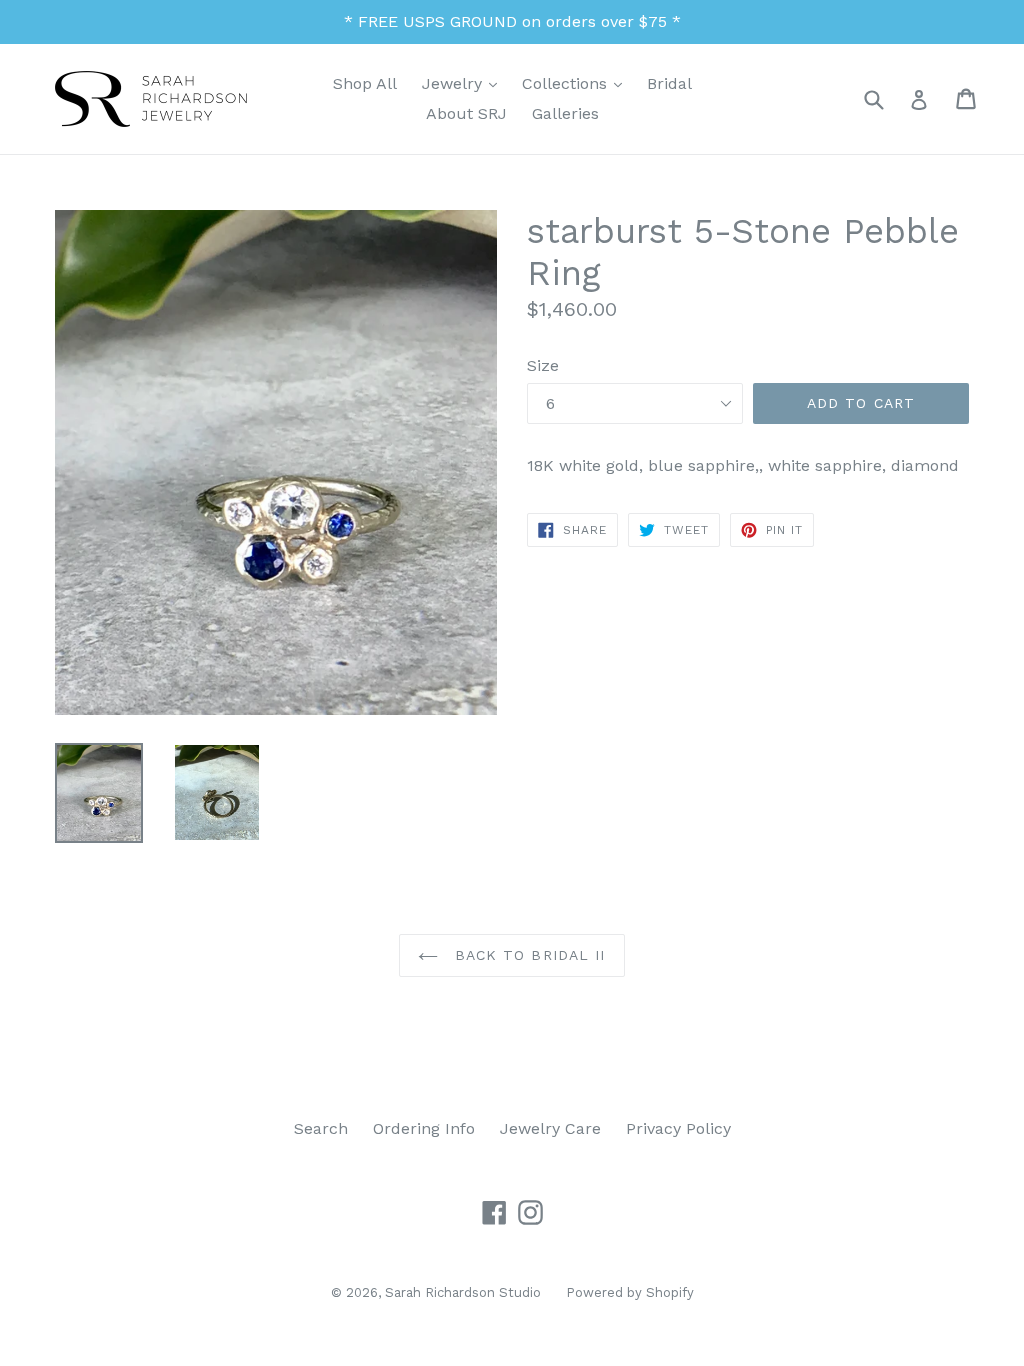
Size (543, 365)
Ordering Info (424, 1128)
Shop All (365, 83)
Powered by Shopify (630, 1292)
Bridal (669, 83)
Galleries (565, 113)
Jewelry (464, 83)
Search (321, 1128)
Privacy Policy (678, 1128)
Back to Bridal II (526, 955)
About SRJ (466, 113)
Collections (577, 83)
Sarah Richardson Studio (463, 1292)
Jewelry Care (550, 1128)
